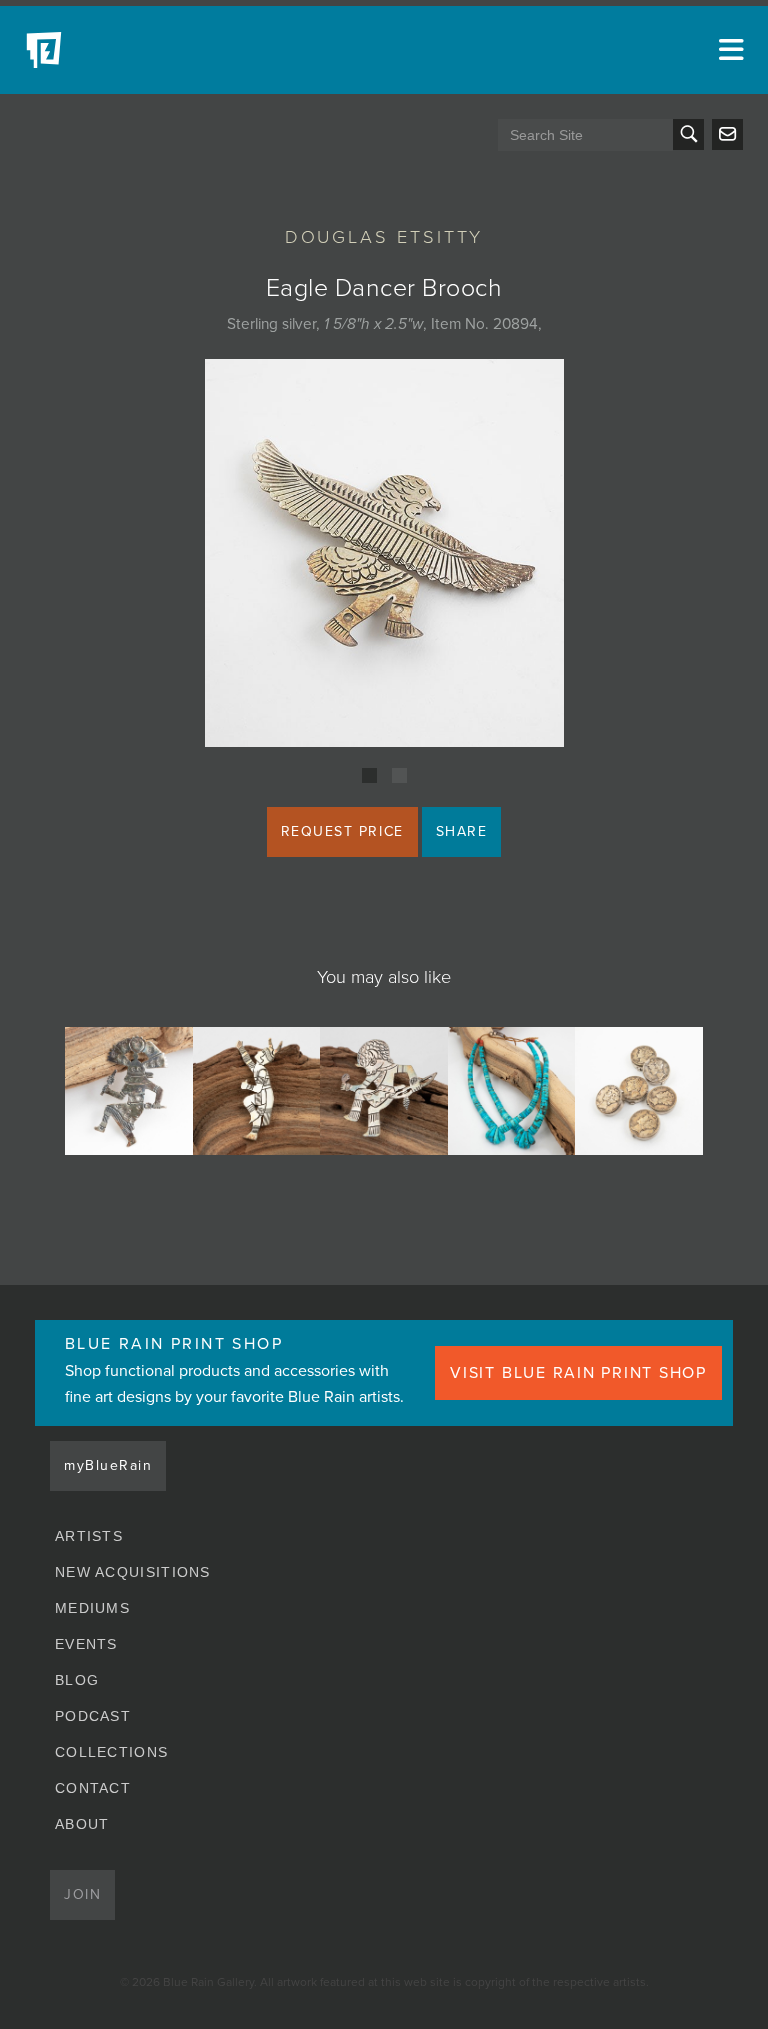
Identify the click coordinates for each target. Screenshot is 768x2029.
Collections (111, 1752)
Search (688, 134)
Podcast (93, 1716)
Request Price (342, 831)
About (82, 1824)
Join (82, 1894)
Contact (93, 1788)
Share (462, 831)
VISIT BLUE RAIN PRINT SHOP (578, 1373)
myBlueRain (108, 1465)
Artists (89, 1536)
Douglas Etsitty (384, 237)
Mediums (92, 1608)
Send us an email (727, 134)
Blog (77, 1680)
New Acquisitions (133, 1572)
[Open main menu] (728, 50)
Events (86, 1644)
